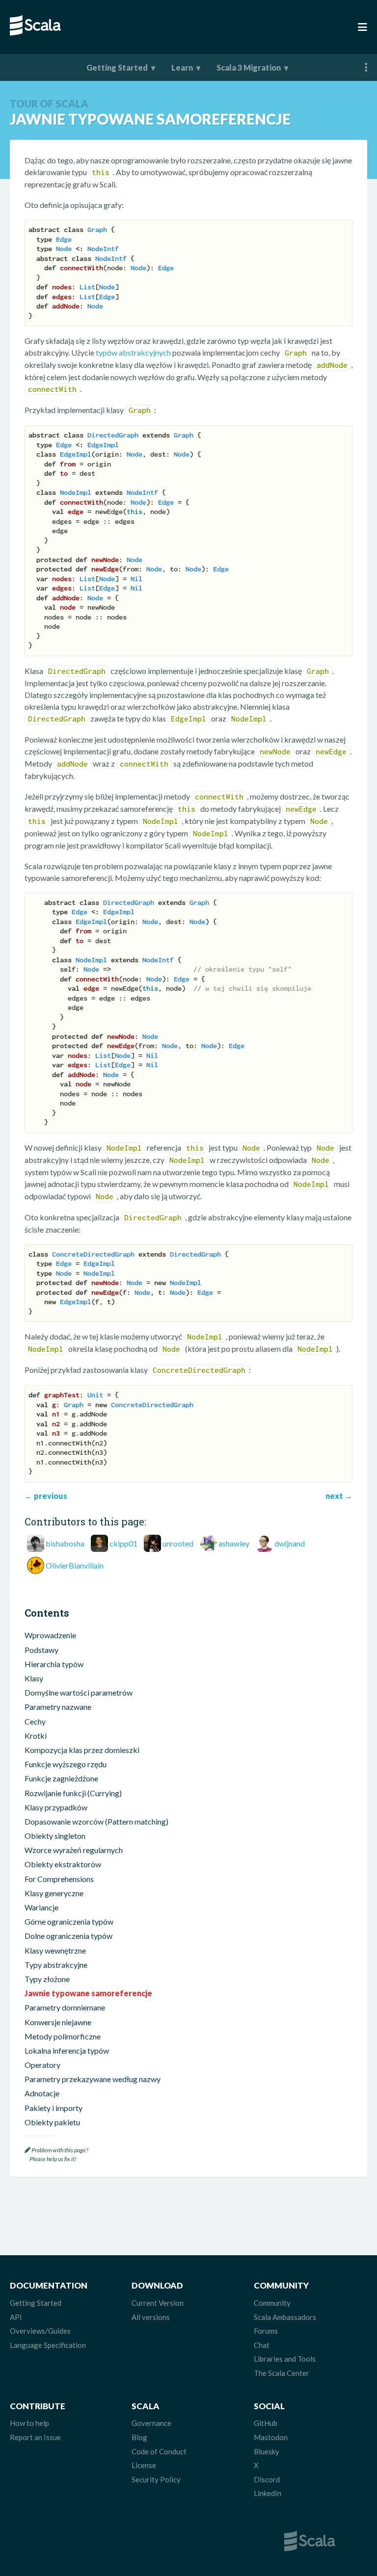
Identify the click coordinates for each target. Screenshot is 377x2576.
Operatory (42, 2065)
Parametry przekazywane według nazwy (93, 2079)
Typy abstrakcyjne (56, 1965)
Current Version (158, 2303)
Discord (267, 2479)
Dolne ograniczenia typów (68, 1936)
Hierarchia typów (54, 1664)
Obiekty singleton (55, 1836)
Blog (139, 2437)
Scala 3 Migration (249, 67)
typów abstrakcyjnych (133, 352)
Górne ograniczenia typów (69, 1921)
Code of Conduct (159, 2451)
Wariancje (41, 1907)
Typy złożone (47, 1979)
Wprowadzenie (50, 1635)
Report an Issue (35, 2437)
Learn (182, 67)
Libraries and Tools (285, 2359)
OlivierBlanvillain (75, 1565)
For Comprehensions (59, 1879)
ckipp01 (123, 1543)
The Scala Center (282, 2373)
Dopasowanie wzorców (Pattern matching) (96, 1821)
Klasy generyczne (54, 1893)
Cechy (35, 1721)
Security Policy (156, 2479)
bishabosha (65, 1543)
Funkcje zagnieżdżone (61, 1778)
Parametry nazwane (58, 1707)
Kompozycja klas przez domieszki (82, 1750)
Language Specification (48, 2345)
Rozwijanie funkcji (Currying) (73, 1793)
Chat (262, 2345)
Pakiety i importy (54, 2108)
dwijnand (290, 1543)
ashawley (234, 1543)
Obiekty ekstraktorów (63, 1864)
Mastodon (271, 2437)
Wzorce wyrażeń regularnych (74, 1850)
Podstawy (41, 1650)
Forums (266, 2331)
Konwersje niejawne (58, 2022)
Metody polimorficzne (63, 2036)
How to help (29, 2423)
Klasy (34, 1678)
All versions (151, 2317)
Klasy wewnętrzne (55, 1950)
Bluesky (267, 2451)
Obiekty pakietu (52, 2122)
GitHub (266, 2423)
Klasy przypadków (56, 1807)
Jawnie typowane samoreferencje (88, 1993)
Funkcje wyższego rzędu (66, 1764)
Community (272, 2303)
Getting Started (117, 67)
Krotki (36, 1736)
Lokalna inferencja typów (67, 2050)
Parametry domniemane (65, 2007)
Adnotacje (42, 2093)
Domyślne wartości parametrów (79, 1692)
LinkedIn (268, 2493)
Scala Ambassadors (285, 2317)
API (16, 2317)
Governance (151, 2423)
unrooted (178, 1543)
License (144, 2465)
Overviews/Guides (40, 2331)
